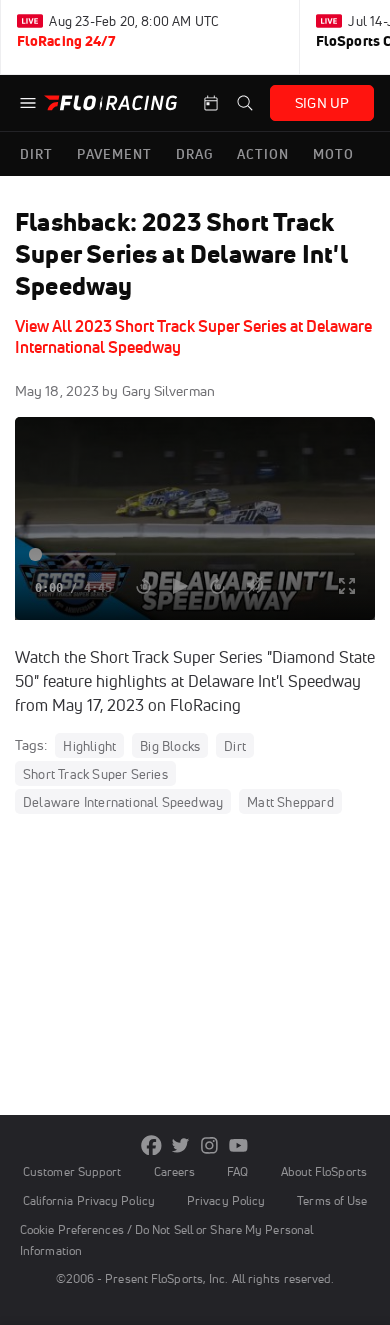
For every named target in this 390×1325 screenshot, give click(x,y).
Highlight (89, 746)
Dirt (235, 746)
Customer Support (72, 1171)
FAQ (237, 1171)
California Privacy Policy (89, 1200)
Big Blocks (170, 746)
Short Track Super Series (95, 774)
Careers (175, 1171)
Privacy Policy (226, 1200)
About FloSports (324, 1171)
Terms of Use (332, 1200)
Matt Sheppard (290, 802)
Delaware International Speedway (123, 802)
